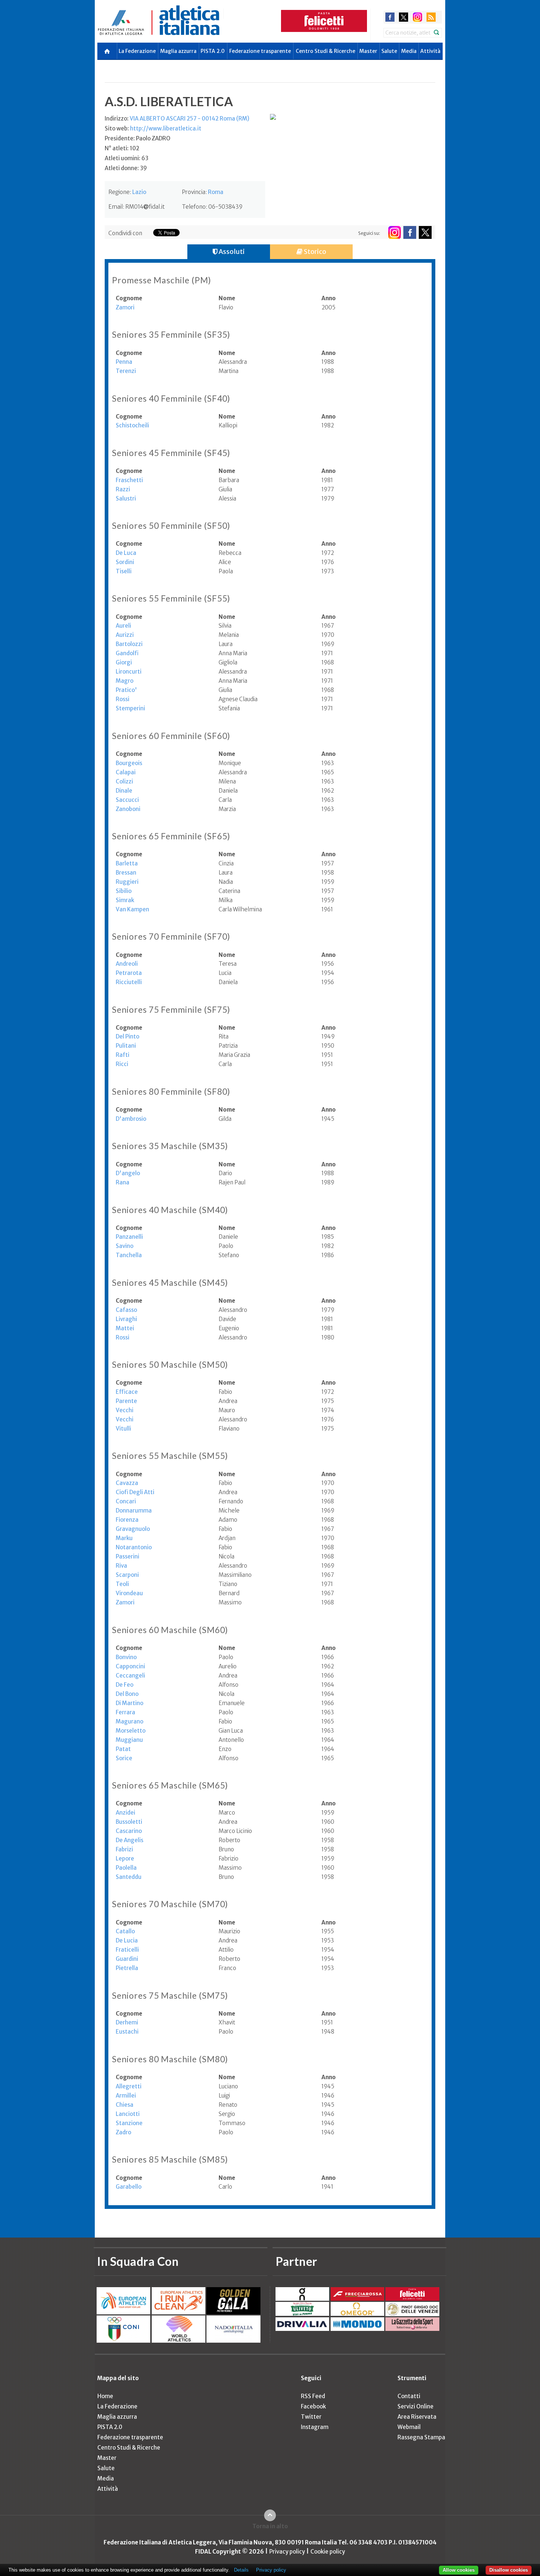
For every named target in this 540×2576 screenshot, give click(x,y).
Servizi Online (415, 2406)
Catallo (125, 1931)
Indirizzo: (177, 119)
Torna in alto (270, 2526)
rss (431, 17)
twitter (404, 17)
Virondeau (129, 1593)
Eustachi (127, 2032)
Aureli (123, 626)
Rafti (123, 1055)
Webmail (409, 2427)
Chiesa (125, 2105)
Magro (125, 681)
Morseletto (131, 1731)
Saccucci (127, 800)
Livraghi (126, 1319)
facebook (390, 17)
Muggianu (129, 1740)
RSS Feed (313, 2396)
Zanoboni (128, 809)
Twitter (311, 2417)
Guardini (127, 1959)
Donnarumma (134, 1511)
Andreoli (127, 964)
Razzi (123, 489)
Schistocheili (132, 425)
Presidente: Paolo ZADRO (138, 138)
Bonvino (126, 1657)
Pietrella (127, 1968)
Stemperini (130, 708)
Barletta (127, 863)
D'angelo (128, 1173)
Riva (121, 1566)
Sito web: (153, 128)
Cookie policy (328, 2552)
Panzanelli (129, 1237)
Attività (430, 51)
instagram (417, 17)
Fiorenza (127, 1520)
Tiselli (124, 571)
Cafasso (126, 1310)
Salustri (126, 498)
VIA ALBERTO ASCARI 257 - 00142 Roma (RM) (190, 119)
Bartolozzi (129, 644)
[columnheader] (167, 298)
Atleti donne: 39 (126, 168)
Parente (126, 1401)
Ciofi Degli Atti (135, 1492)
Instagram (315, 2427)
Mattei (125, 1328)
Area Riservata (417, 2417)
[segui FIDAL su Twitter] (425, 232)
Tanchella (129, 1255)
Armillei (126, 2096)
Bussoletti (129, 1822)
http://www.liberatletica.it (166, 128)
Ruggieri (127, 882)
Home (105, 2396)
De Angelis (129, 1840)
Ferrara (125, 1712)
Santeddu (129, 1877)
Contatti (409, 2396)
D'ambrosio (131, 1119)
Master (368, 51)
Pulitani (126, 1046)
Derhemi (127, 2022)
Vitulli (123, 1429)
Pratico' (126, 690)
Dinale (124, 791)
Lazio (139, 192)
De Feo (125, 1685)
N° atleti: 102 (122, 148)
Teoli (122, 1584)
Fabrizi (124, 1849)
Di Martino (129, 1703)
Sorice (124, 1758)
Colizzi (124, 781)
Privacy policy (287, 2552)
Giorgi (124, 662)
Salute (389, 51)
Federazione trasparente (260, 51)
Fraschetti (129, 480)
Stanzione (129, 2123)
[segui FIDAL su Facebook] (410, 232)
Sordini (125, 562)
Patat (123, 1749)
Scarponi (127, 1575)
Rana (123, 1182)
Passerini (127, 1556)
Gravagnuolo (133, 1529)
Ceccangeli (130, 1676)
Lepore (125, 1859)
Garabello (129, 2187)
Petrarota (129, 973)
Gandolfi (127, 653)
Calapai (126, 772)
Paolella (126, 1868)
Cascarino (129, 1831)
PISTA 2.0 (213, 51)
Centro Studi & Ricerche (325, 51)
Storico (314, 252)
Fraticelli (127, 1950)
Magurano (129, 1721)
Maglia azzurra (178, 51)
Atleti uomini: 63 (127, 158)
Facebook (313, 2406)
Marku (124, 1538)
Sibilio (124, 891)
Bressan (126, 873)
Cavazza (127, 1483)
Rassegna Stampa (421, 2437)
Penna (124, 362)
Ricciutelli (129, 982)
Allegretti (129, 2086)
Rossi (123, 699)
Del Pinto (127, 1036)
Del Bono (127, 1694)
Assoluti (231, 252)
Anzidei (125, 1813)
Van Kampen (132, 909)
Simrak (125, 900)
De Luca (126, 553)
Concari (126, 1501)
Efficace (127, 1392)
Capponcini (130, 1666)
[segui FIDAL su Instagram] (394, 232)
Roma (216, 192)
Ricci (122, 1064)
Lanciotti (128, 2114)
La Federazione (137, 51)
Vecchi (125, 1410)
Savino (125, 1246)
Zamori (125, 307)
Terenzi (126, 371)
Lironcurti (129, 672)
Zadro (123, 2132)
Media (409, 51)
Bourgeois (129, 763)
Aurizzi (125, 635)
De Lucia (127, 1940)
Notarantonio (134, 1547)
